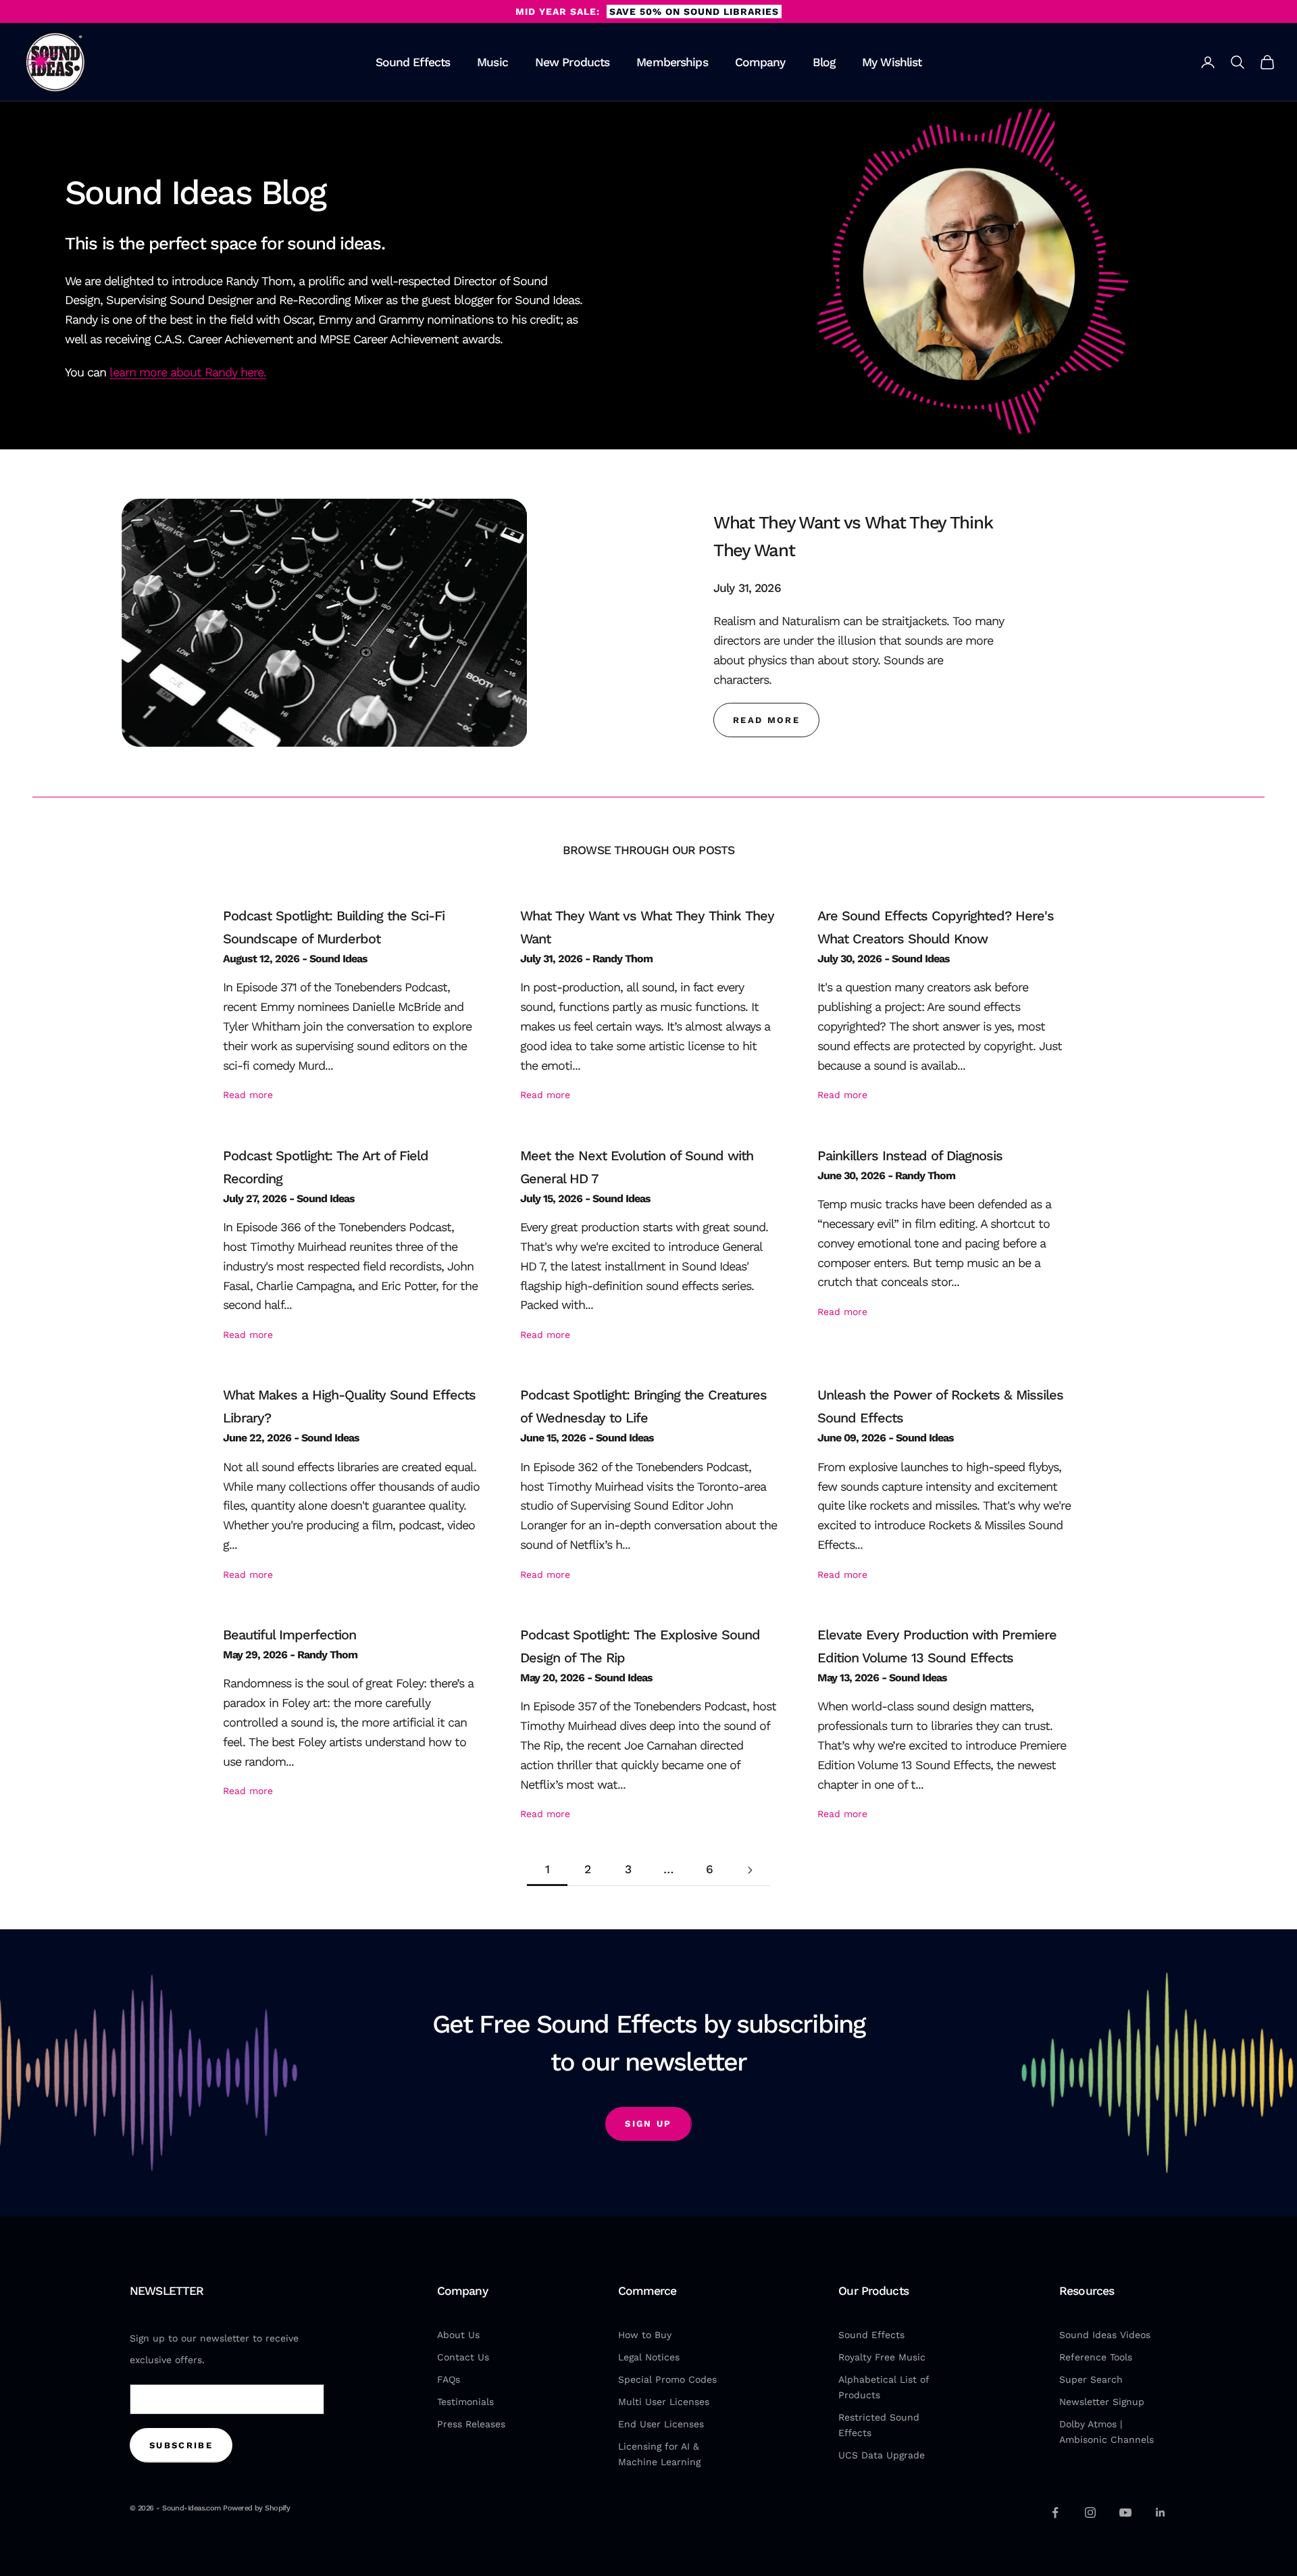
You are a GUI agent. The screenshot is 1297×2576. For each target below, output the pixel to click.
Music (492, 62)
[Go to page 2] (750, 1870)
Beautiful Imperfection (289, 1635)
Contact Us (463, 2357)
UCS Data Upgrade (882, 2455)
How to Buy (645, 2335)
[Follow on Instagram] (1090, 2512)
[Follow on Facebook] (1055, 2512)
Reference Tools (1096, 2357)
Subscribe (181, 2445)
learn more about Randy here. (188, 372)
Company (760, 62)
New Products (573, 62)
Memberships (672, 62)
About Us (458, 2335)
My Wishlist (892, 62)
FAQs (449, 2379)
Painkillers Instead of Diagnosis (910, 1156)
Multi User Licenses (664, 2402)
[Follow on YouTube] (1125, 2512)
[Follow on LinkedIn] (1161, 2512)
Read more (248, 1095)
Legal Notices (649, 2357)
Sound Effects (413, 62)
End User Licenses (661, 2424)
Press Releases (471, 2424)
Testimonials (465, 2402)
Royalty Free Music (882, 2357)
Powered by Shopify (256, 2508)
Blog (824, 62)
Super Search (1091, 2379)
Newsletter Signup (1102, 2402)
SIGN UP (648, 2124)
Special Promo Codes (667, 2379)
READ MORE (766, 720)
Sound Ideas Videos (1105, 2335)
